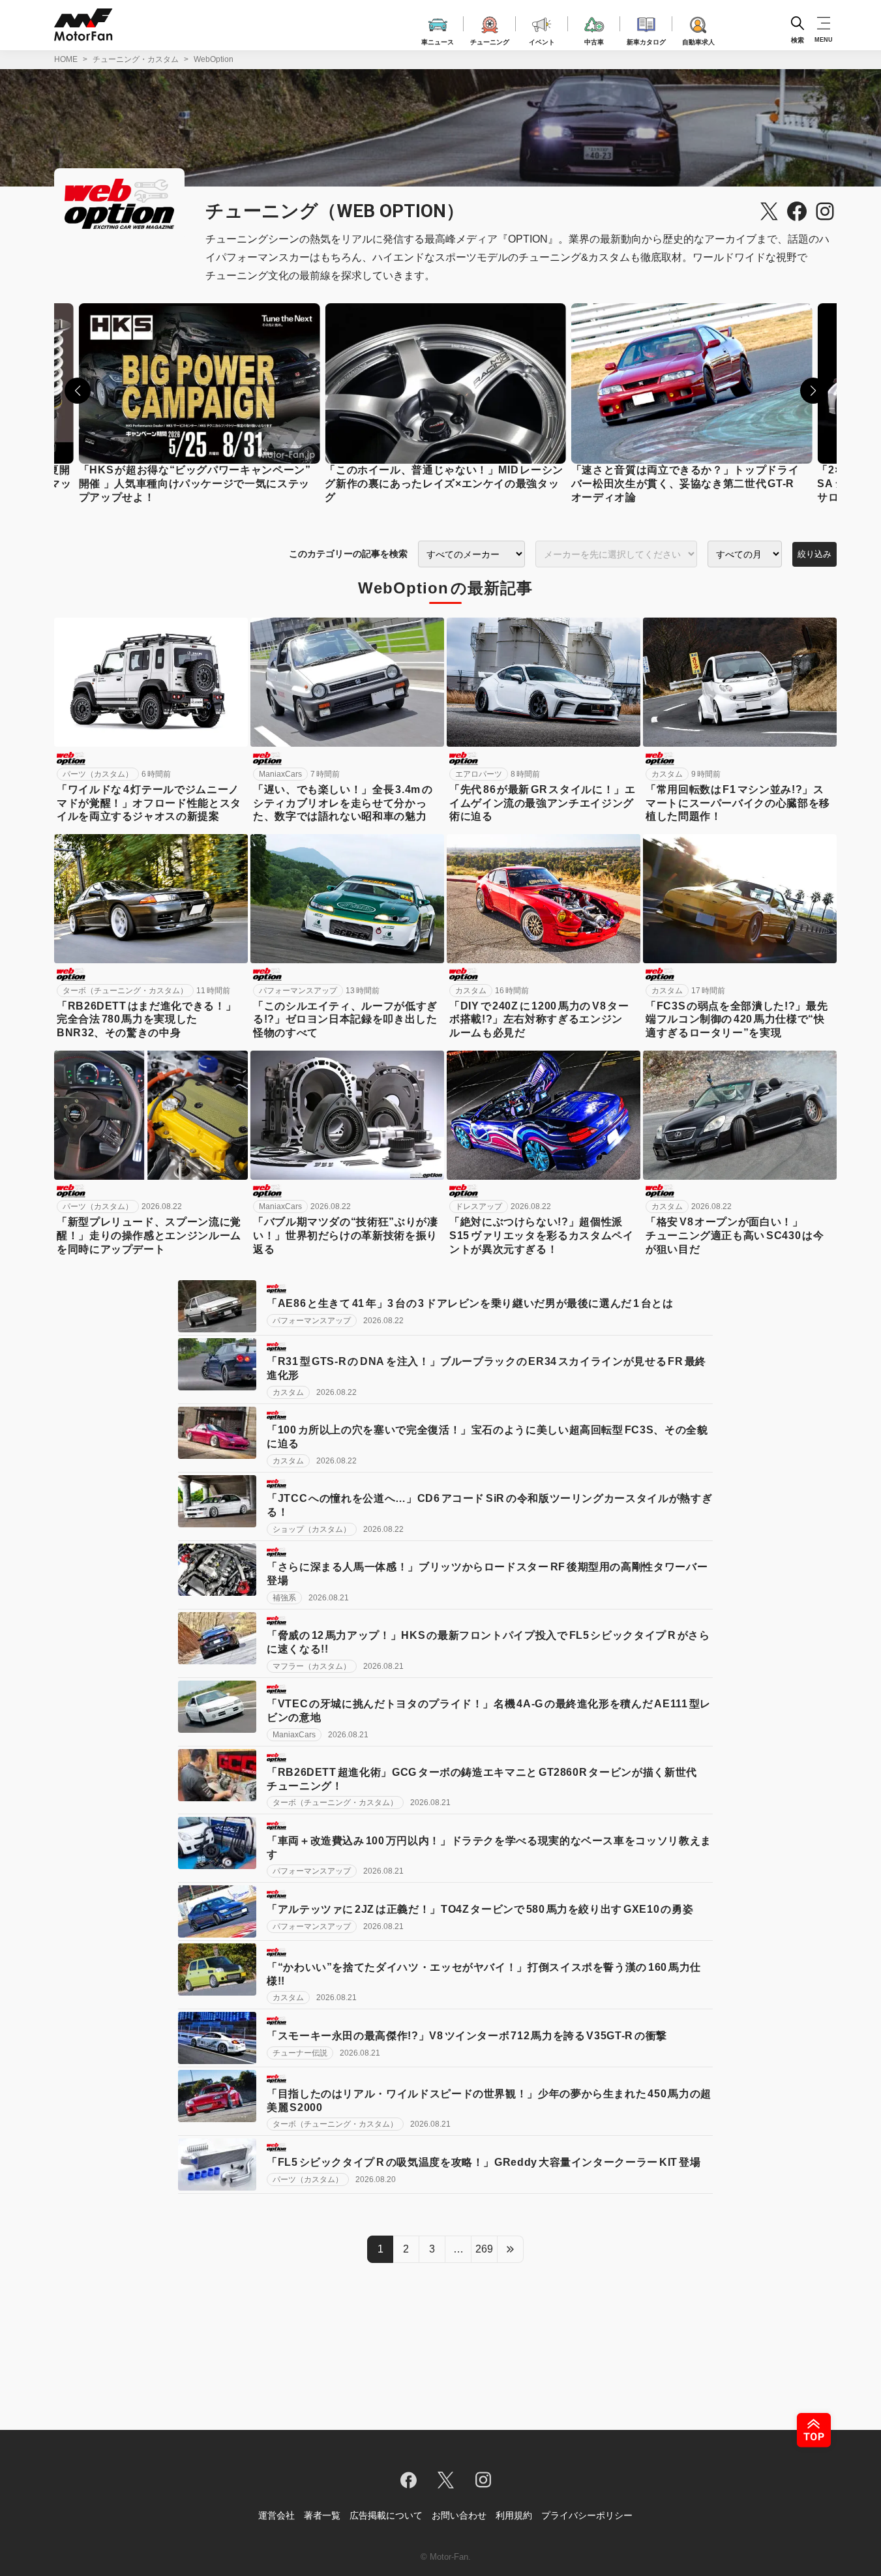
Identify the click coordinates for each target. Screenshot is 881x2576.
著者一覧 (322, 2515)
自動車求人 (698, 40)
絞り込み (814, 554)
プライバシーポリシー (587, 2515)
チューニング (490, 40)
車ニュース (438, 40)
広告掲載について (386, 2515)
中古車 (594, 40)
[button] (78, 391)
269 (484, 2249)
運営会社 (276, 2515)
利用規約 (514, 2515)
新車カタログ (646, 40)
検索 (798, 39)
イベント (542, 40)
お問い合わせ (459, 2515)
